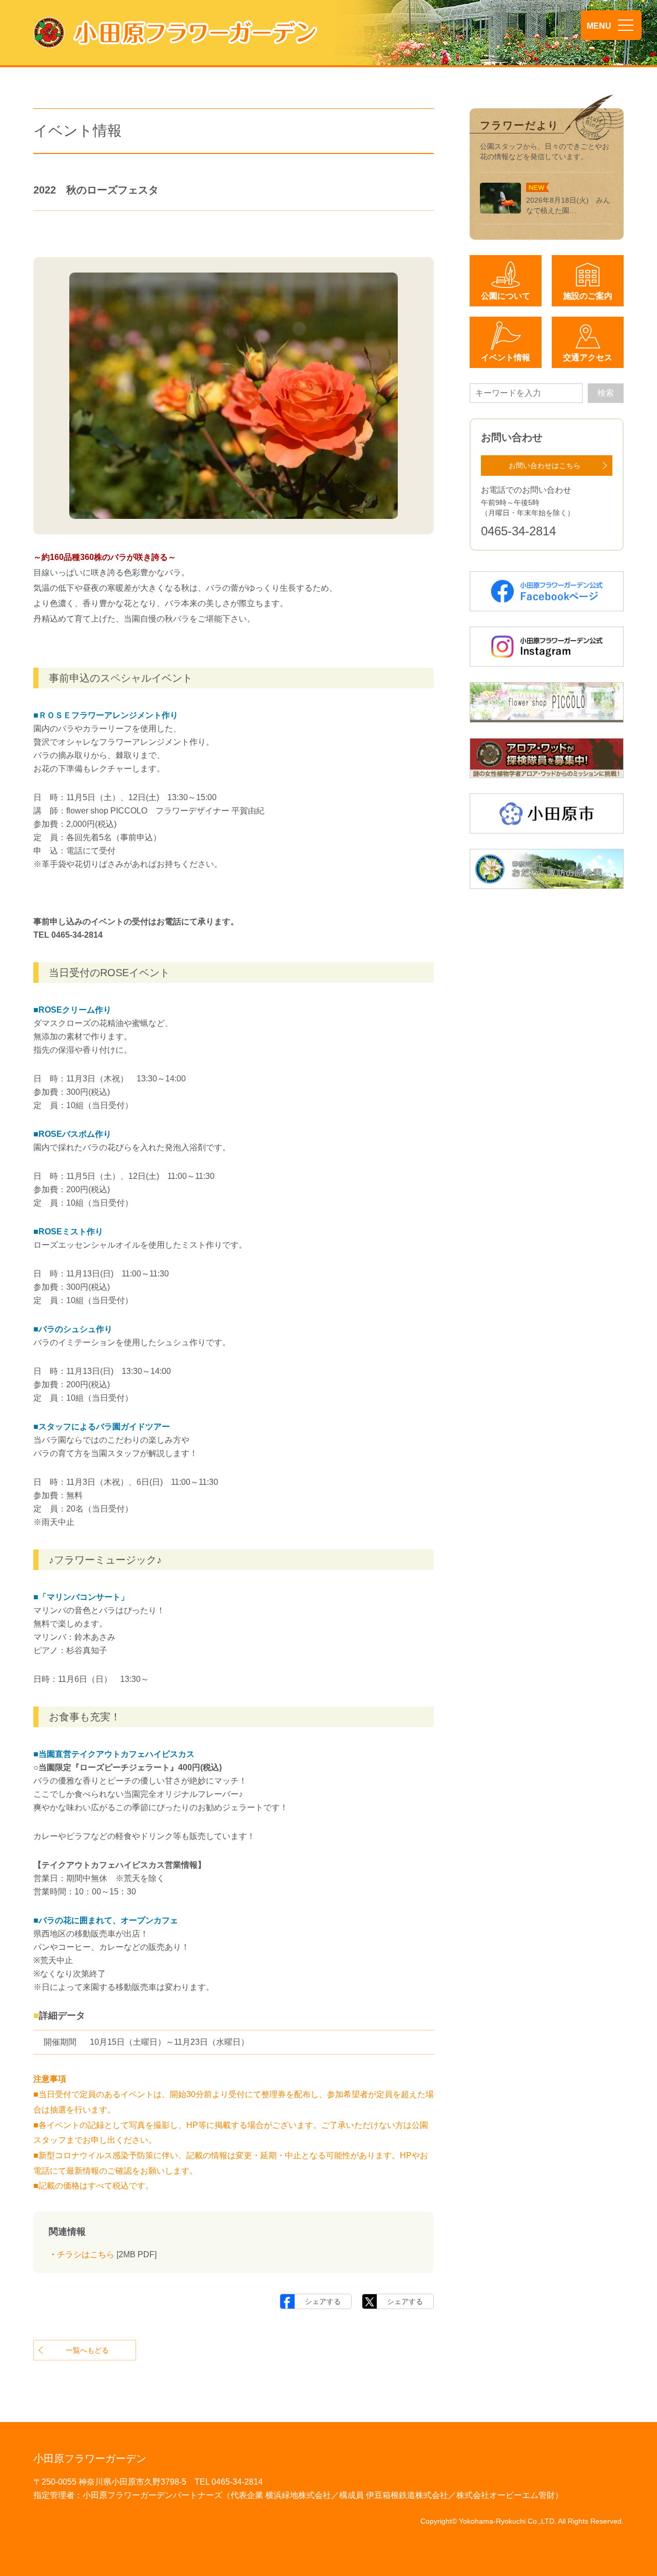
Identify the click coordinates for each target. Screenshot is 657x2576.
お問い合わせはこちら (545, 466)
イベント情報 (506, 357)
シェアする (323, 2301)
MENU (599, 26)
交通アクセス (588, 357)
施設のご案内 (588, 296)
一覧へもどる (87, 2350)
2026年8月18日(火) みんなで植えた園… (568, 205)
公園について (506, 296)
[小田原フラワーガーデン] (176, 33)
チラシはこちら (86, 2254)
